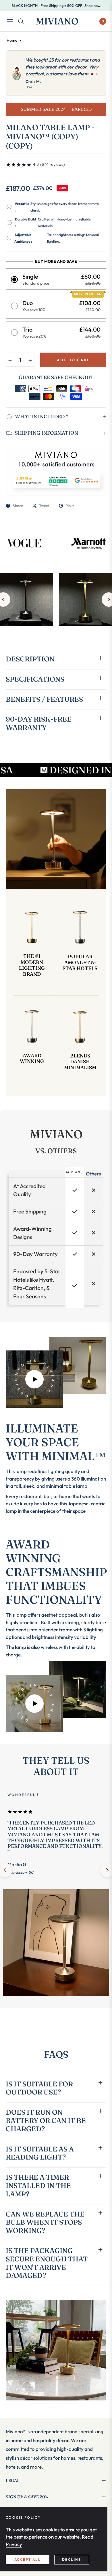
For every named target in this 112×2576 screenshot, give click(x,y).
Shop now (92, 5)
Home (12, 40)
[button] (56, 279)
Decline (72, 2559)
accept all (28, 2559)
